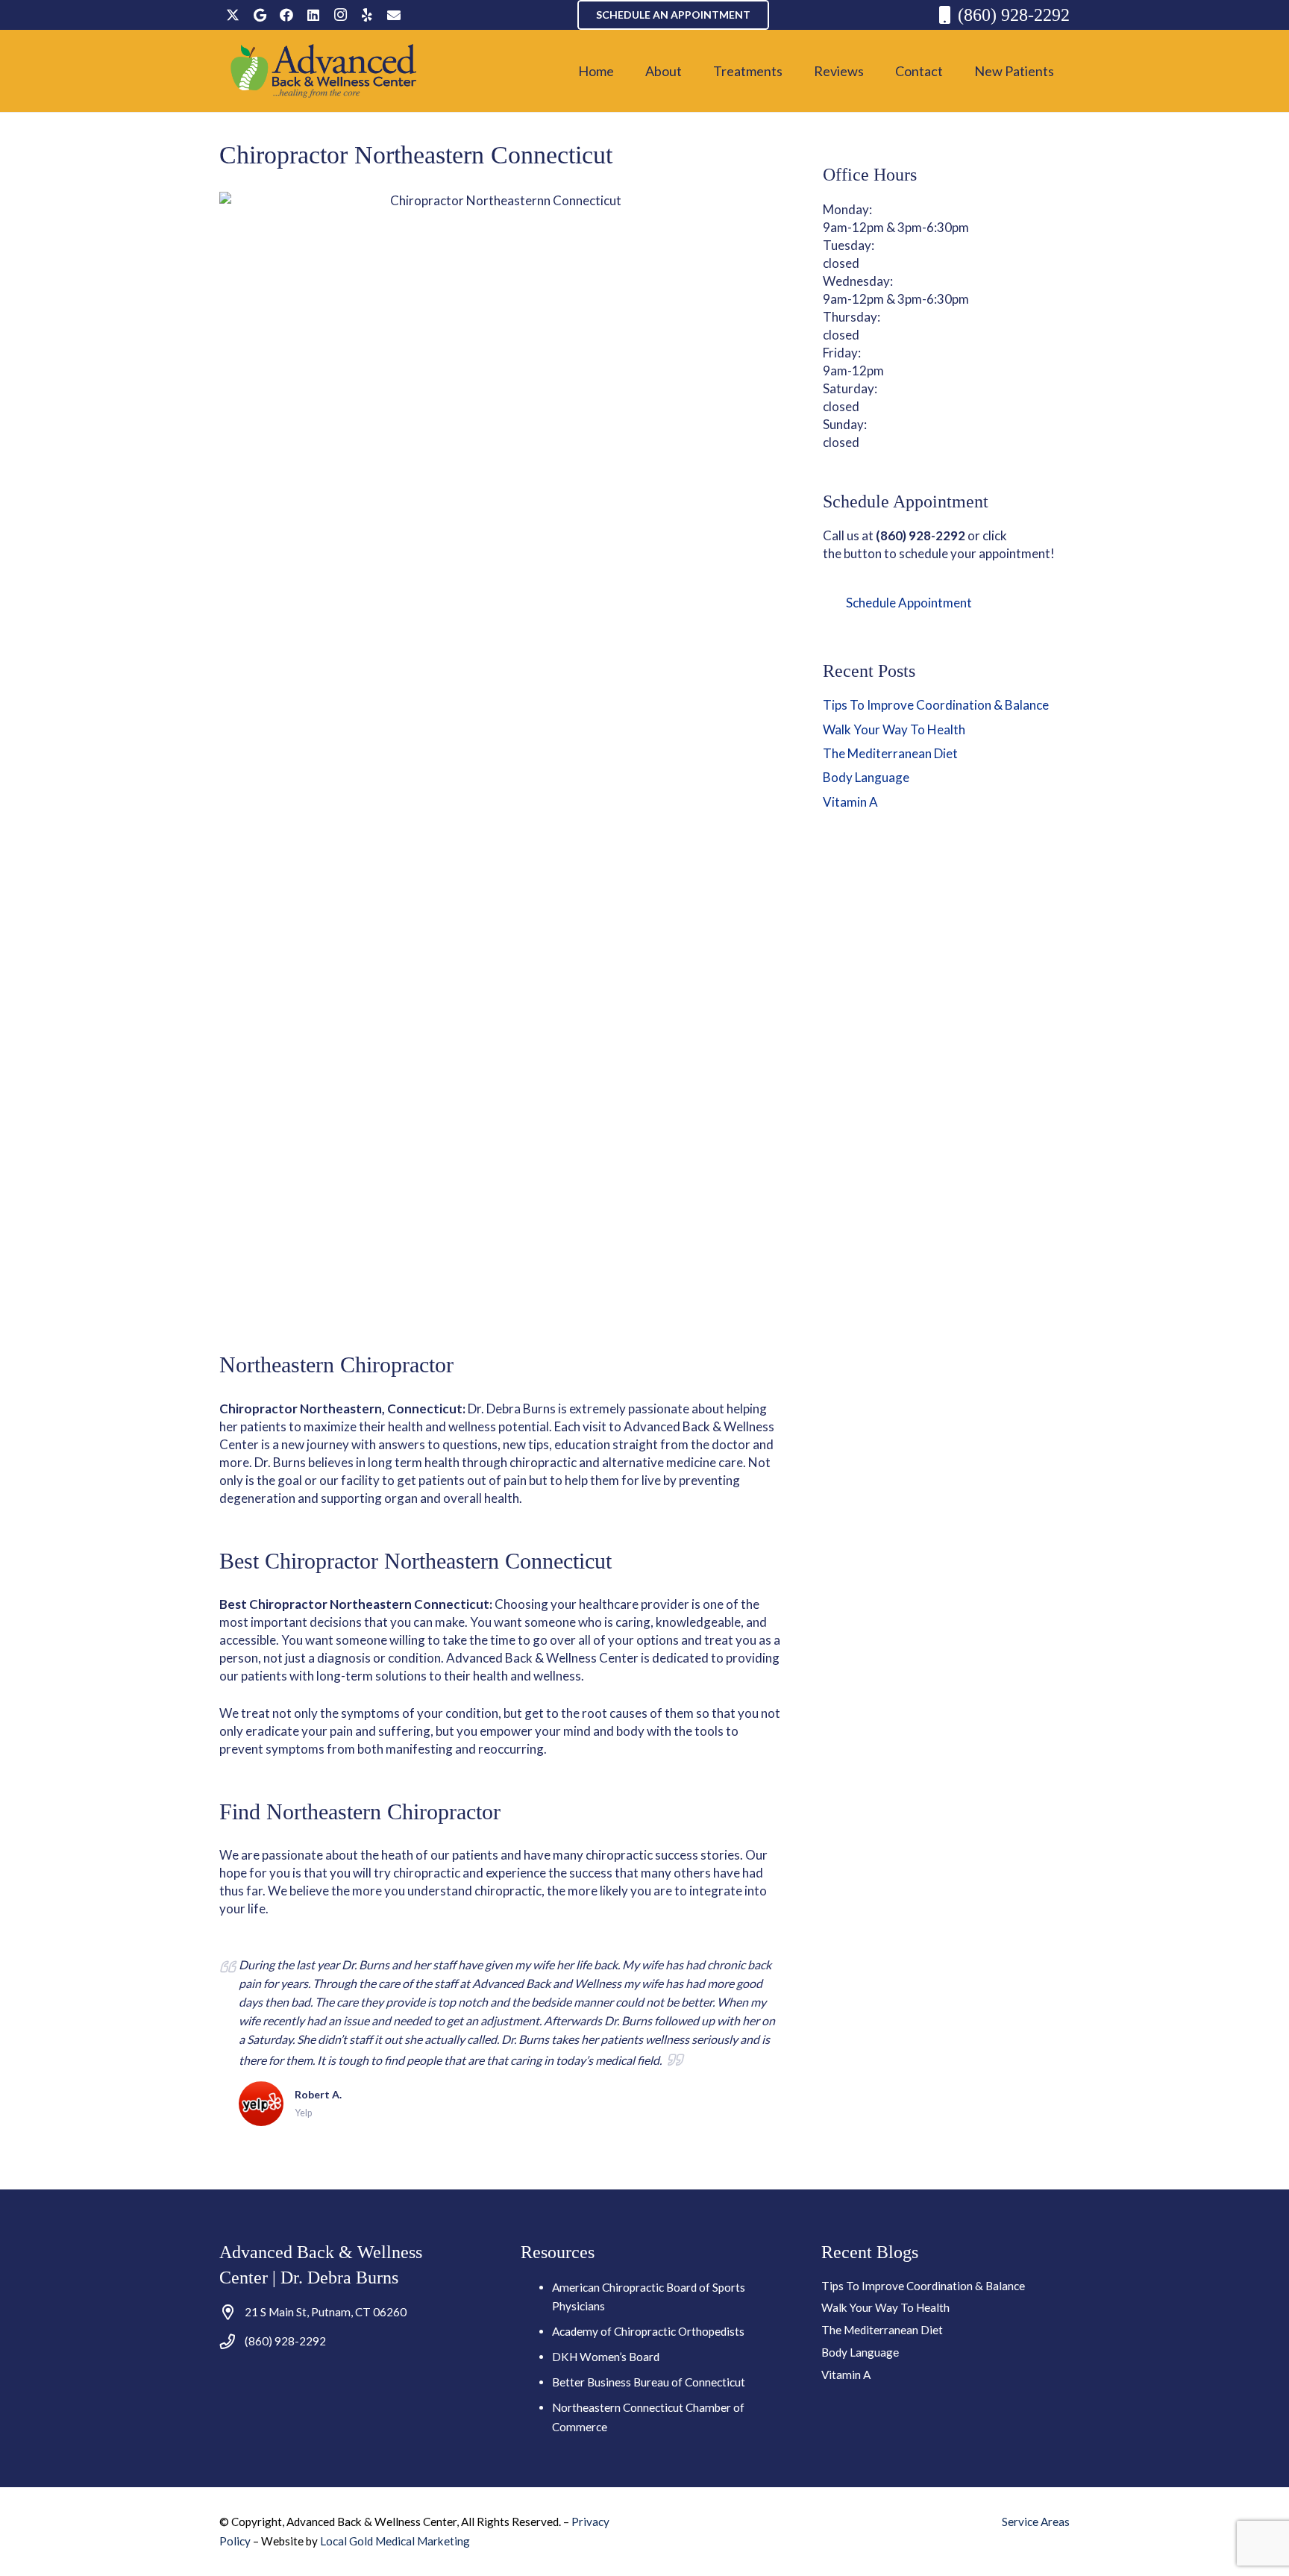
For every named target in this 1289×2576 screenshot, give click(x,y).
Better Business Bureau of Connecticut (649, 2382)
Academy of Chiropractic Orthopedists (648, 2331)
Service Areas (1036, 2522)
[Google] (260, 15)
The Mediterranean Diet (890, 753)
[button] (694, 71)
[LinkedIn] (313, 15)
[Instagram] (340, 15)
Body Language (866, 777)
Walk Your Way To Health (894, 729)
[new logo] (324, 71)
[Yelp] (367, 15)
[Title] (394, 15)
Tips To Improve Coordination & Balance (936, 705)
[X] (233, 15)
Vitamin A (850, 802)
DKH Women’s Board (606, 2357)
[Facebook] (286, 15)
